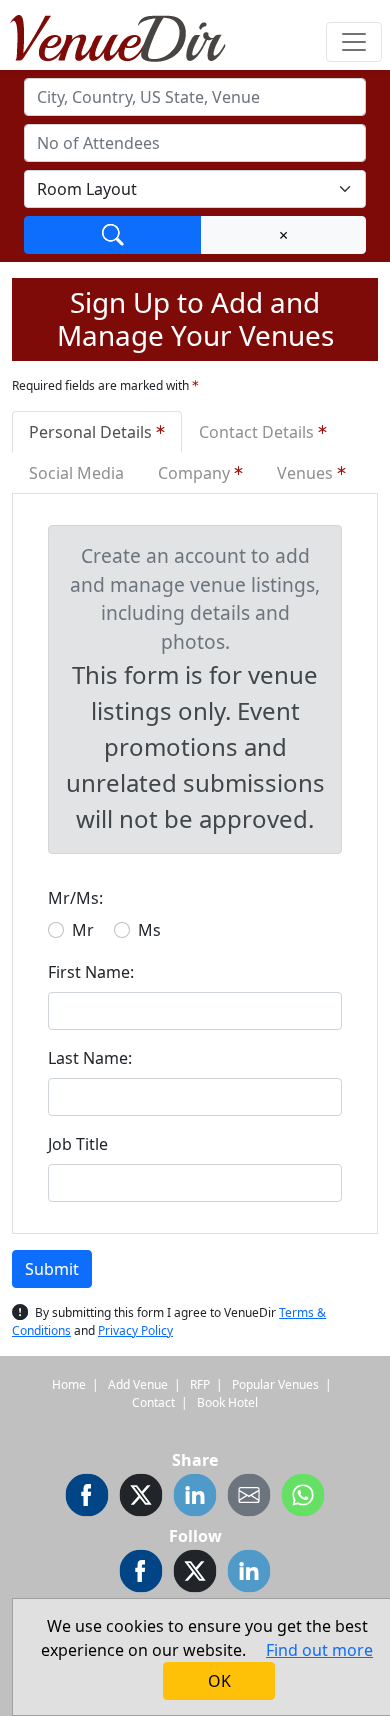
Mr (83, 930)
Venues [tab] (307, 473)
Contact (153, 1402)
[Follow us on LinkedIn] (249, 1574)
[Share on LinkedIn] (195, 1498)
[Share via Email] (249, 1498)
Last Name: (90, 1058)
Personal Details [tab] (92, 432)
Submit (52, 1269)
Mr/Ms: (75, 898)
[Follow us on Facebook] (141, 1574)
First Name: (91, 972)
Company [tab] (196, 473)
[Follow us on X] (195, 1574)
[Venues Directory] (128, 35)
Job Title (78, 1144)
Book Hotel (227, 1402)
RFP (200, 1384)
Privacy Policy (135, 1330)
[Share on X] (141, 1498)
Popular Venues (275, 1384)
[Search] (113, 235)
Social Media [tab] (76, 473)
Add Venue (138, 1384)
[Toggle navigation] (354, 42)
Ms (149, 930)
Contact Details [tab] (258, 432)
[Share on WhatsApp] (303, 1498)
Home (69, 1384)
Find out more (319, 1650)
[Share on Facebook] (87, 1498)
